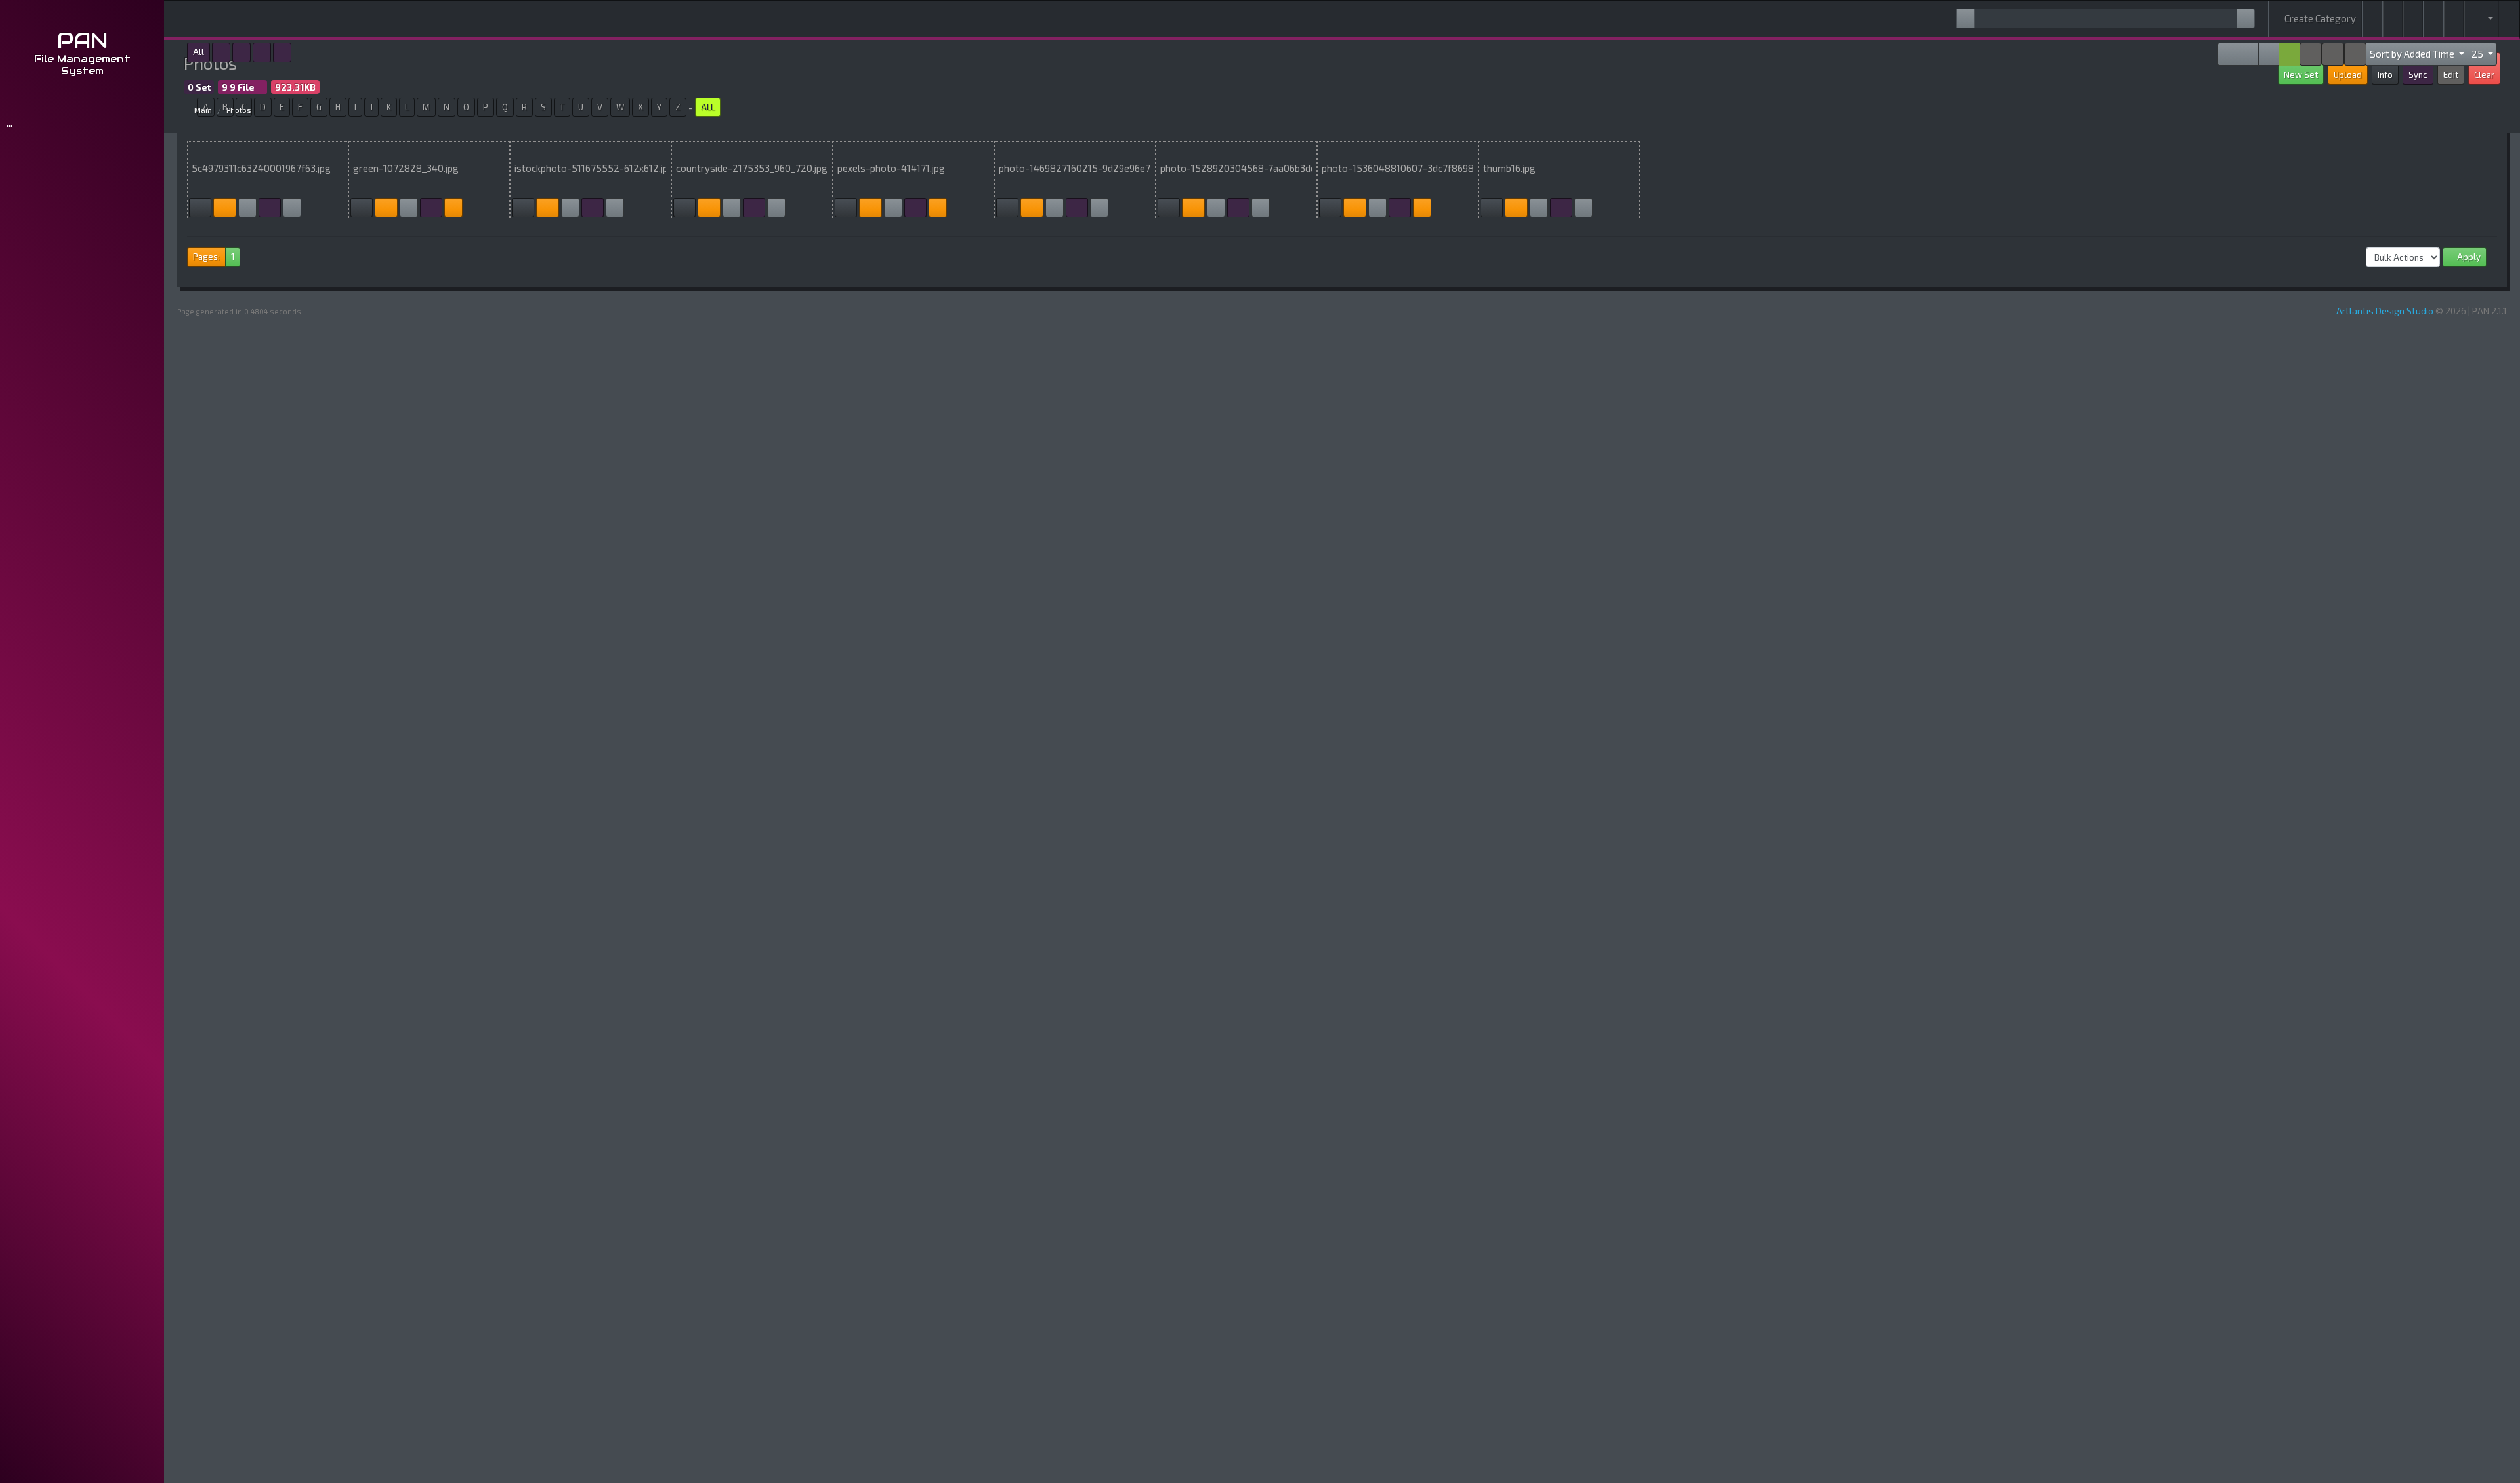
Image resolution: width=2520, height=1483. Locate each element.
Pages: (206, 257)
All (199, 52)
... (11, 122)
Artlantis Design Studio (2385, 311)
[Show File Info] (2248, 54)
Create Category (2319, 18)
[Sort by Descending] (2311, 54)
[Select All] (2269, 54)
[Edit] (200, 208)
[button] (2482, 19)
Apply (2468, 257)
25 (2478, 54)
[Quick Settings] (2355, 54)
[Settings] (2454, 19)
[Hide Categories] (2289, 54)
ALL (708, 107)
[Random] (2433, 19)
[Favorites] (2413, 19)
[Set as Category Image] (224, 208)
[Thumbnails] (270, 208)
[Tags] (2393, 19)
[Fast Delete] (2228, 54)
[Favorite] (292, 208)
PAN (82, 40)
